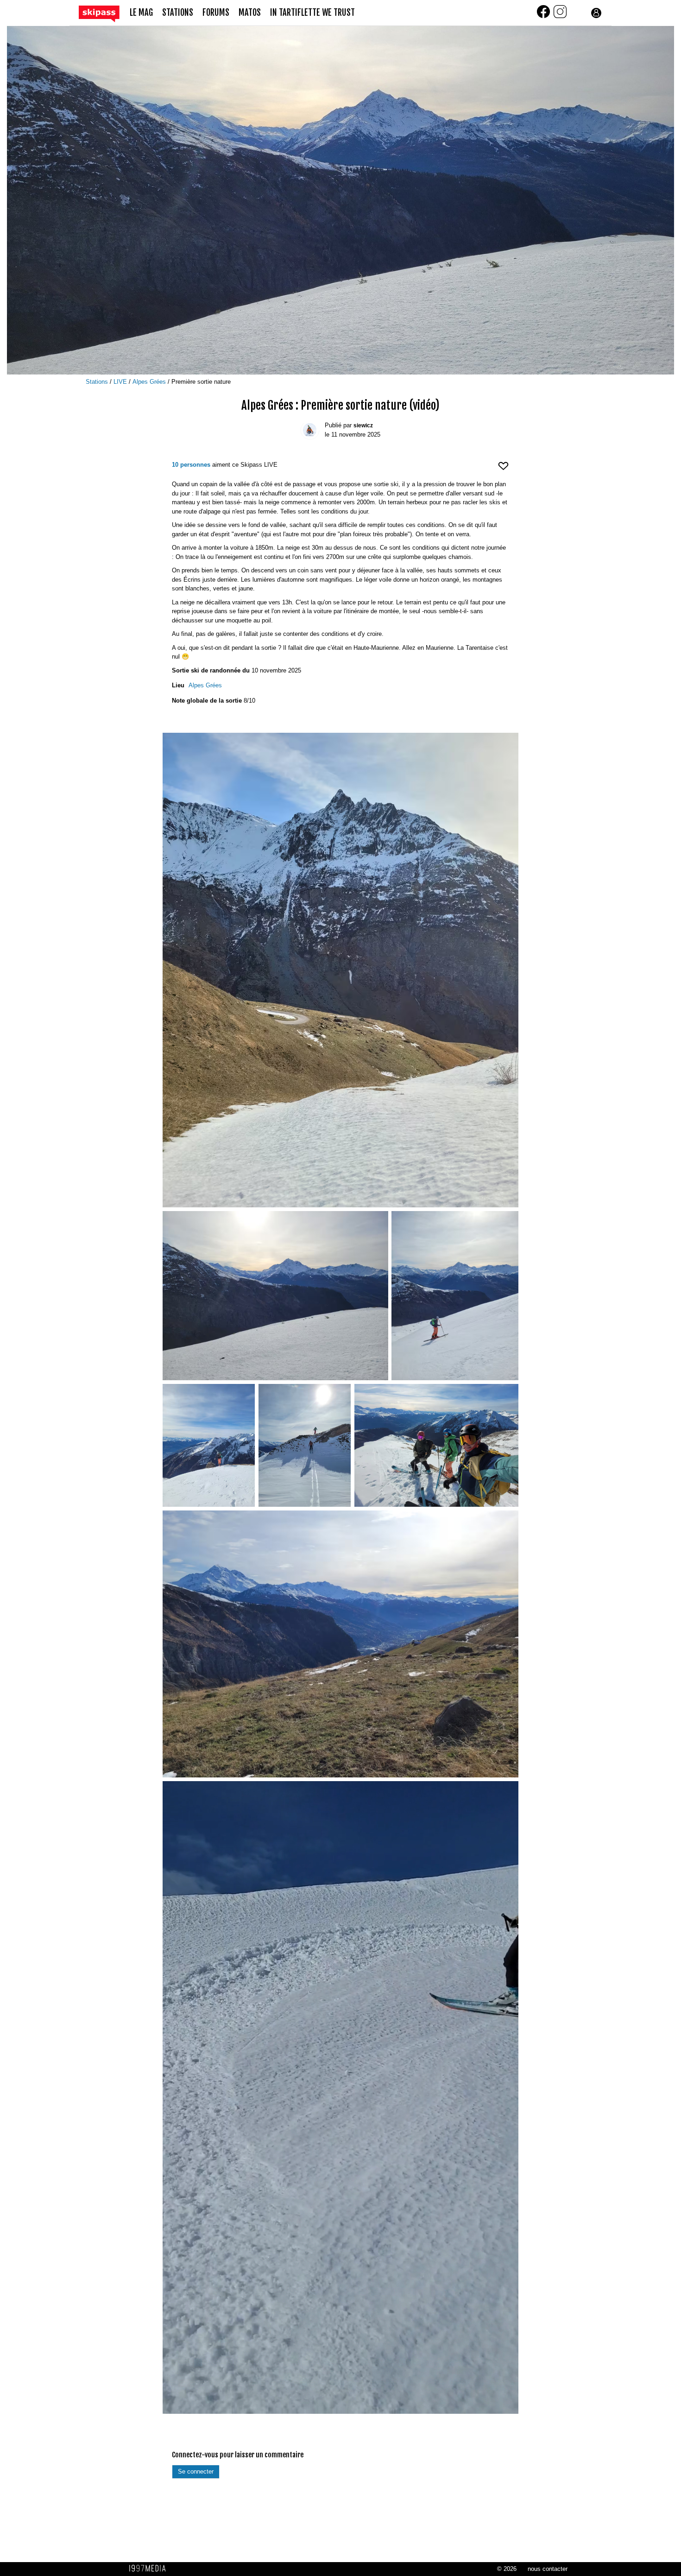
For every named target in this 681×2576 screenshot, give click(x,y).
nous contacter (548, 2569)
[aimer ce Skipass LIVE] (503, 470)
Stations (98, 382)
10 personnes (191, 465)
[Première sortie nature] (340, 970)
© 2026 (507, 2569)
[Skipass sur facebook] (544, 17)
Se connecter (196, 2471)
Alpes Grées (150, 382)
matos (250, 13)
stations (178, 13)
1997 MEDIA (150, 2569)
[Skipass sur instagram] (560, 17)
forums (216, 13)
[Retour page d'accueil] (104, 13)
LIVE (121, 382)
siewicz (363, 425)
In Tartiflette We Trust (312, 13)
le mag (141, 13)
